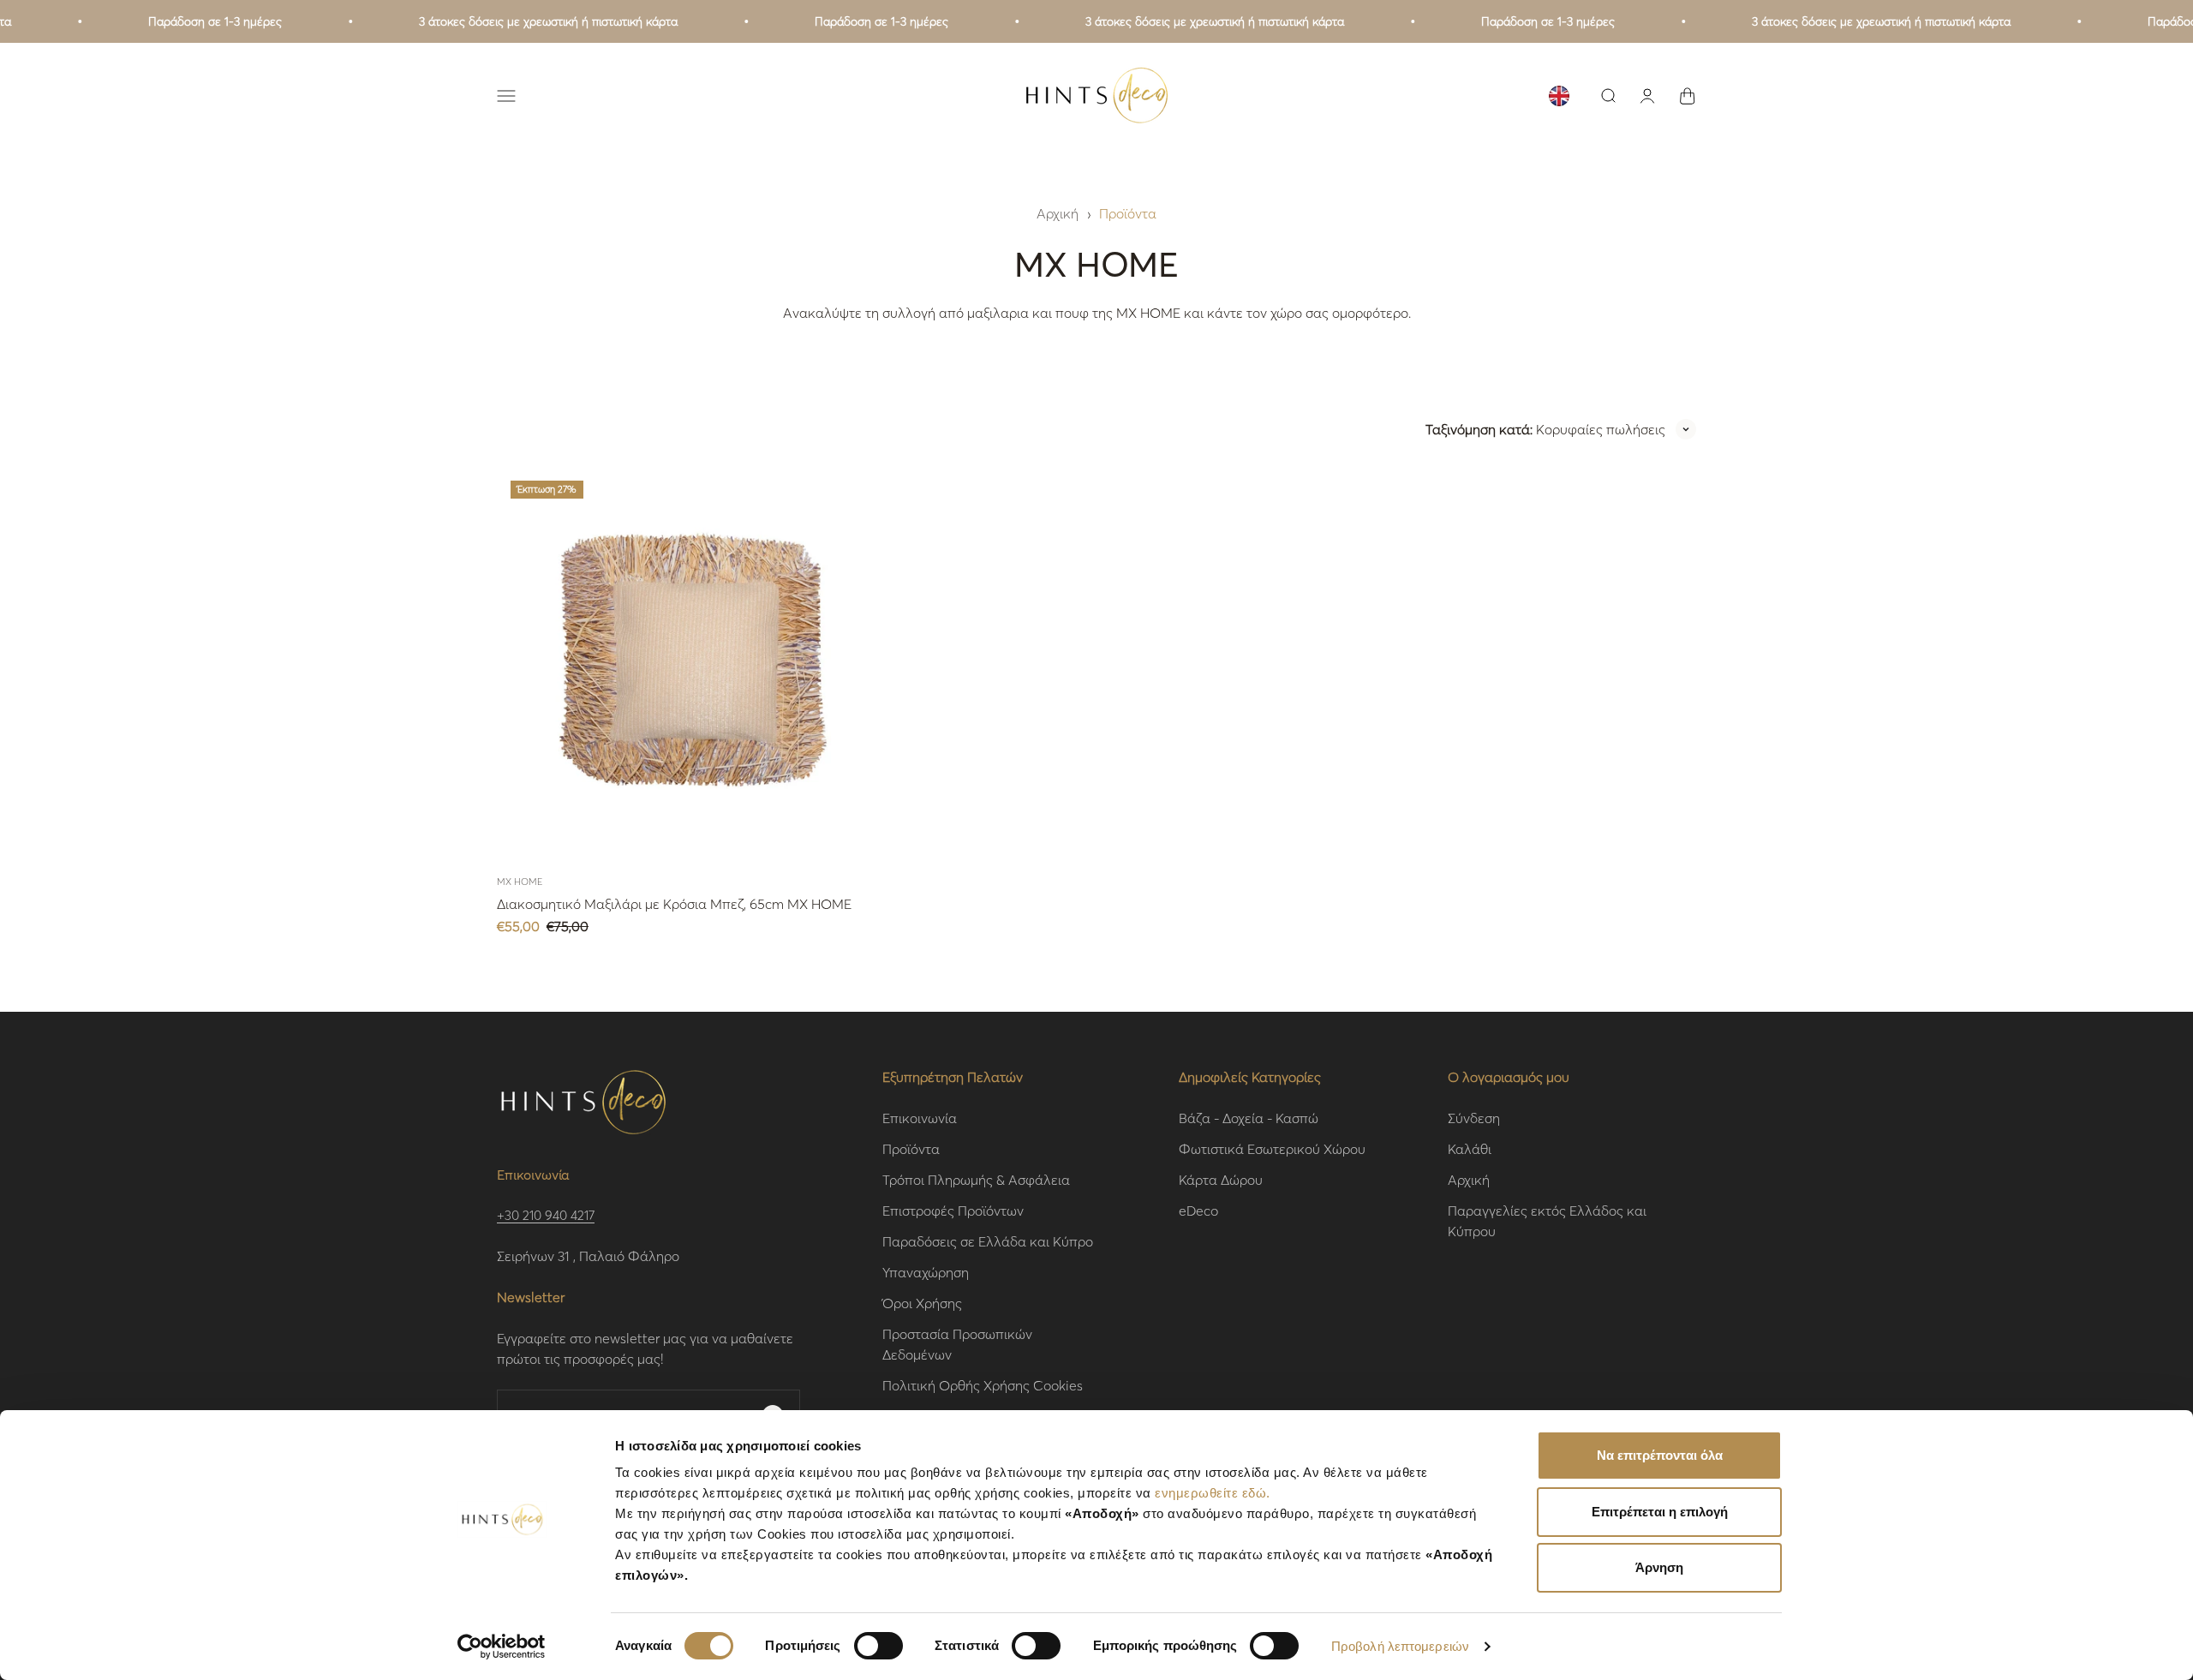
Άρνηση (1659, 1567)
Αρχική (1058, 213)
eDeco (1198, 1210)
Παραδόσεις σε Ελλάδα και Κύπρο (988, 1241)
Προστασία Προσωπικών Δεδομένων (957, 1344)
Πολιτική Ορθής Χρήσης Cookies (983, 1385)
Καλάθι (1470, 1148)
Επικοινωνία (920, 1118)
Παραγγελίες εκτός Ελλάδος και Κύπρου (1547, 1220)
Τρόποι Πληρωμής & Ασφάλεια (976, 1179)
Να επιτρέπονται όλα (1660, 1455)
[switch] (878, 1646)
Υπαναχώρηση (926, 1272)
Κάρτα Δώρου (1221, 1179)
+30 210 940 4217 (546, 1215)
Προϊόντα (1128, 213)
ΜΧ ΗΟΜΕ (520, 882)
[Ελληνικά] (1559, 96)
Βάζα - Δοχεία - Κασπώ (1249, 1118)
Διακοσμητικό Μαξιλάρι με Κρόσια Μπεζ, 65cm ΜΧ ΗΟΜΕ (674, 903)
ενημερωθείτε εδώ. (1213, 1493)
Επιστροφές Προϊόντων (953, 1210)
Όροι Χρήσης (922, 1303)
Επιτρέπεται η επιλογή (1660, 1512)
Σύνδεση (1474, 1118)
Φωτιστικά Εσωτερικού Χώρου (1272, 1148)
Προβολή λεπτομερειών (1400, 1646)
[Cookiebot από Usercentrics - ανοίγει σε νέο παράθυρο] (502, 1647)
